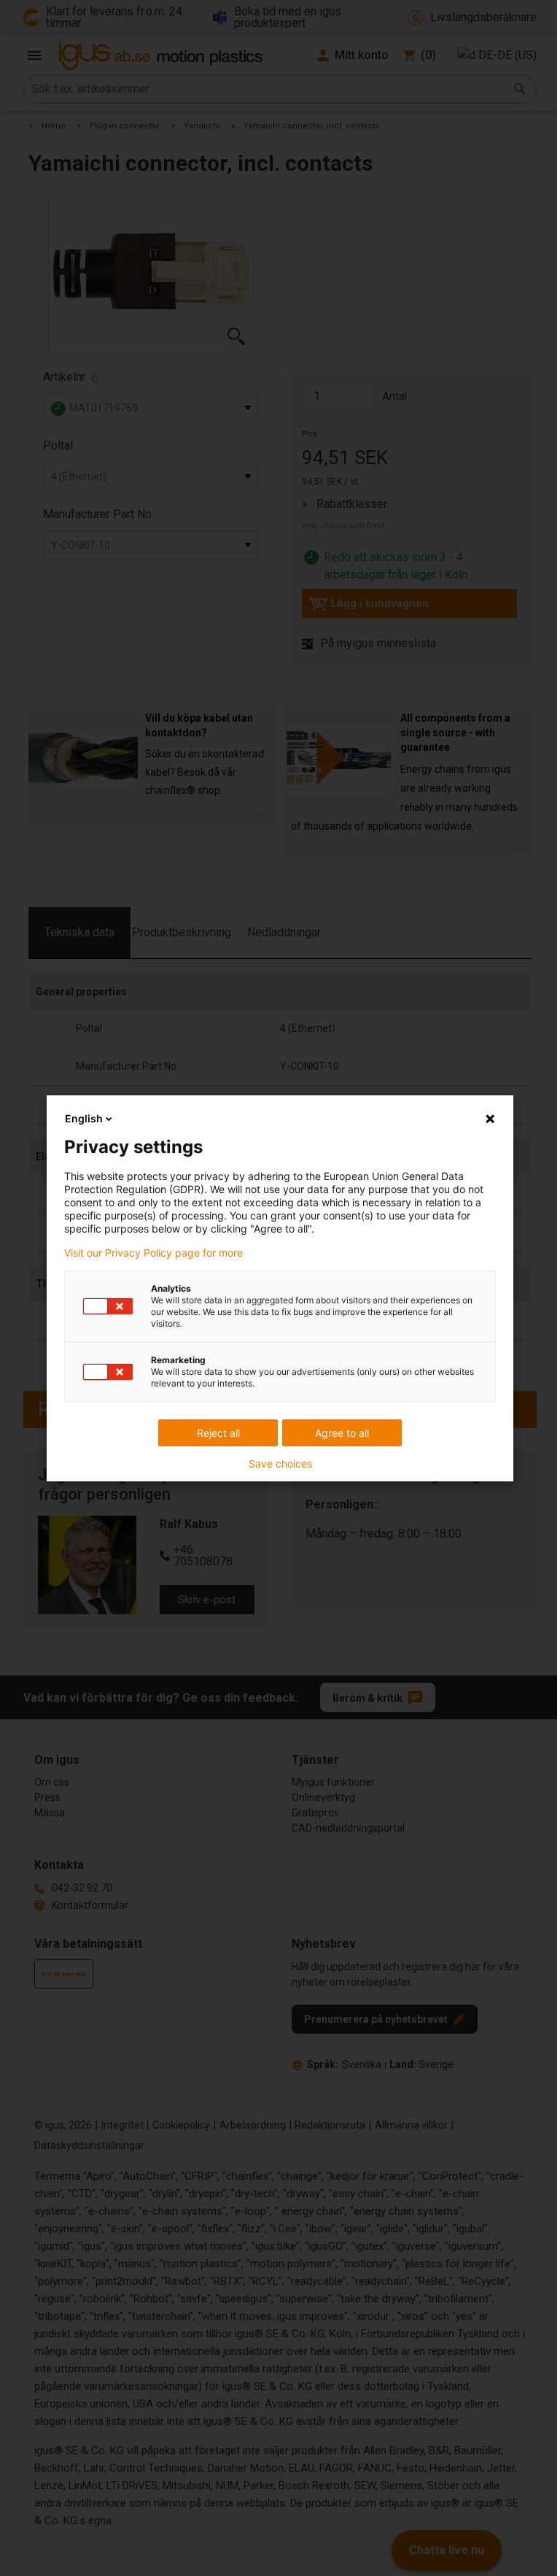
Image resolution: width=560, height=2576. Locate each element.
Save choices (280, 1464)
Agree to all (342, 1433)
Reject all (218, 1433)
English (84, 1118)
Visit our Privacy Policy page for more (153, 1253)
